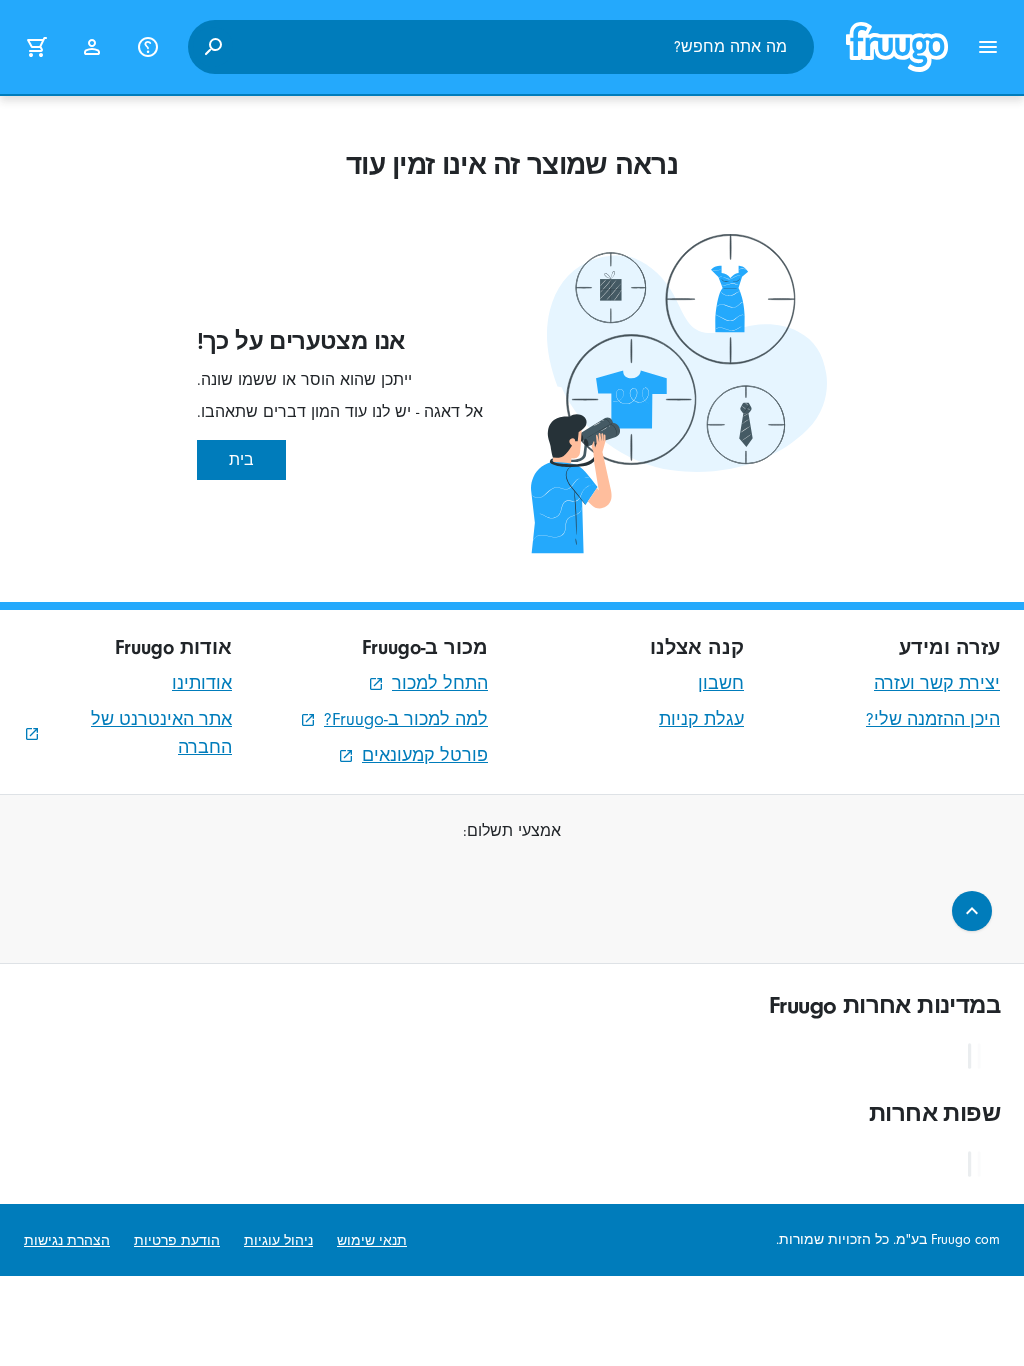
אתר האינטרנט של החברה (161, 733)
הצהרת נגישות (67, 1240)
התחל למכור (440, 683)
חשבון (721, 683)
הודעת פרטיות (177, 1240)
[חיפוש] (213, 47)
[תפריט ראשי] (988, 47)
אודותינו (202, 683)
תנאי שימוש (372, 1240)
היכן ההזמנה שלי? (933, 719)
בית (241, 460)
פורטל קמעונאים (425, 755)
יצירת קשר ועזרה (937, 683)
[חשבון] (92, 47)
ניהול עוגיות (278, 1240)
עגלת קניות (701, 719)
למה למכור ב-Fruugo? (406, 719)
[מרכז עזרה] (148, 47)
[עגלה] (36, 47)
